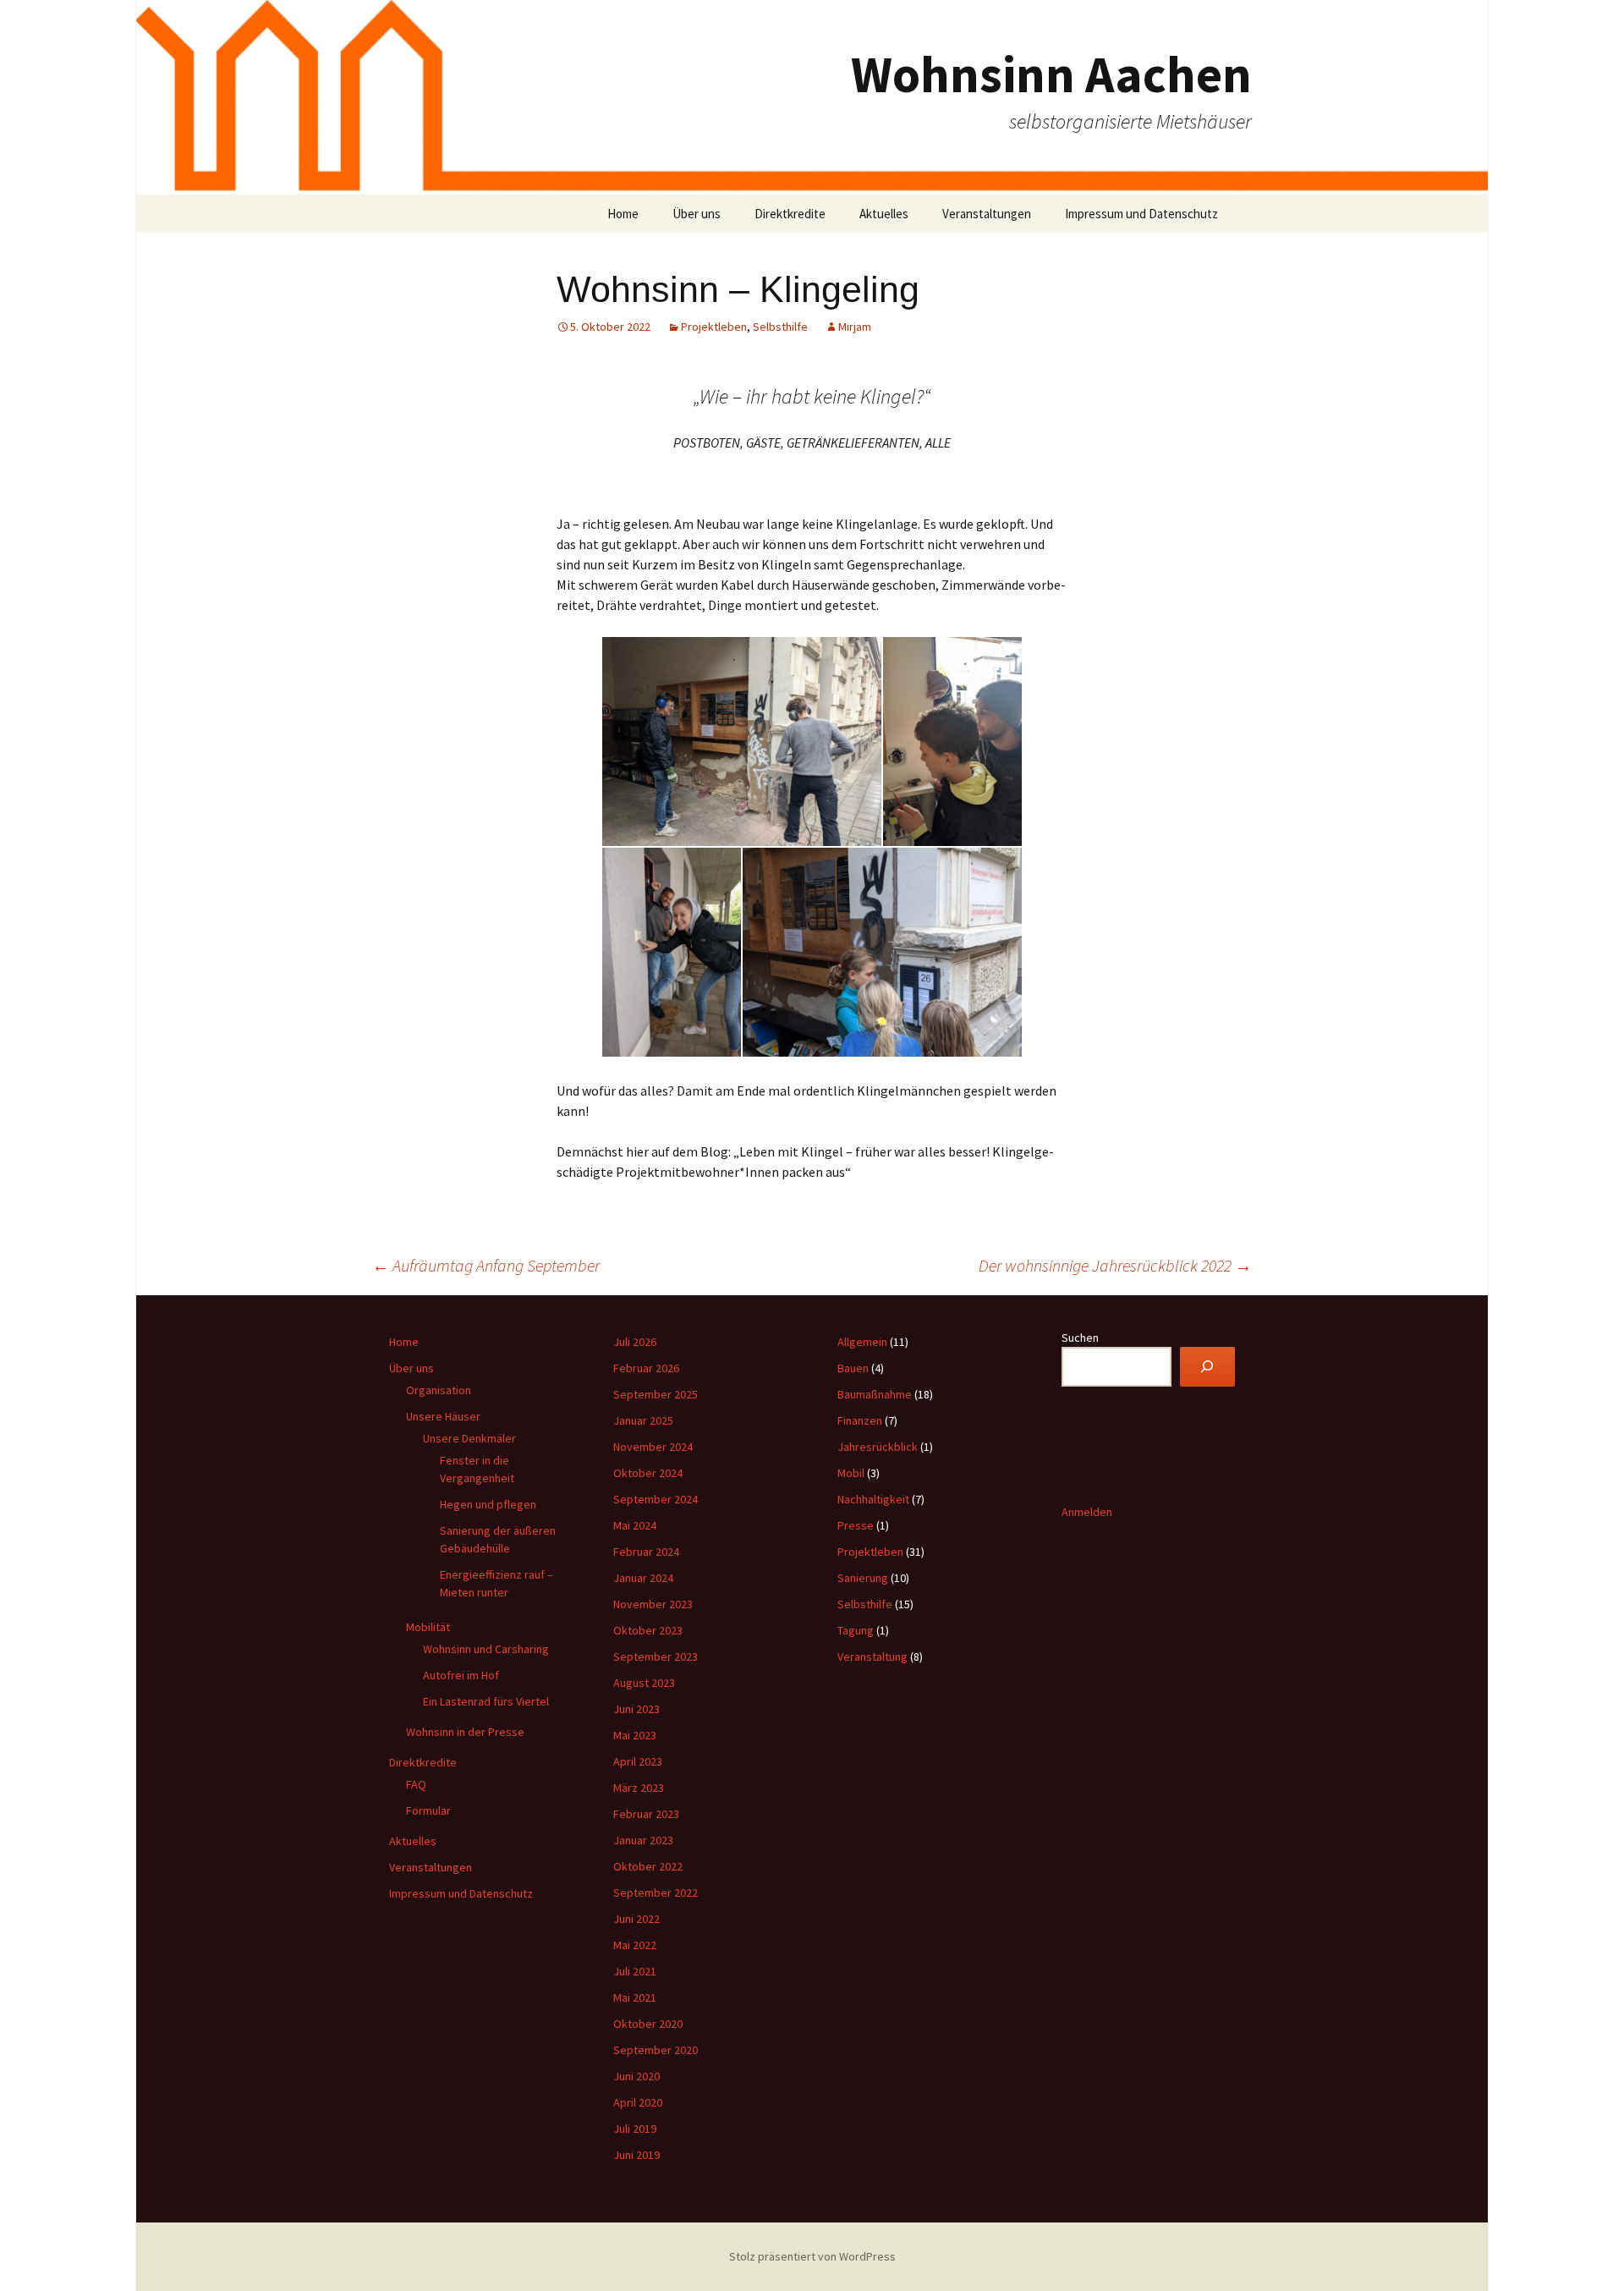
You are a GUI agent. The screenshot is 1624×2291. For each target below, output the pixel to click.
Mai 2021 (635, 1997)
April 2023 (638, 1761)
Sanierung (863, 1578)
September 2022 (656, 1893)
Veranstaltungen (987, 214)
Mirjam (855, 327)
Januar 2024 (643, 1578)
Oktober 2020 (648, 2024)
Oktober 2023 (648, 1630)
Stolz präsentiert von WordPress (812, 2256)
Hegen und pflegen (488, 1504)
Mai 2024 (635, 1525)
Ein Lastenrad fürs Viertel (486, 1701)
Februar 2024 (646, 1552)
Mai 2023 (635, 1735)
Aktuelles (884, 214)
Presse (856, 1525)
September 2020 (656, 2050)
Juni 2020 (636, 2076)
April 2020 (638, 2102)
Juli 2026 (635, 1342)
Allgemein (862, 1342)
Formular (428, 1810)
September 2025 (656, 1394)
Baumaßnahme (875, 1394)
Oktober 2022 (648, 1866)
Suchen (1080, 1338)
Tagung (856, 1630)
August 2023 (644, 1683)
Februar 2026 (646, 1368)
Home (623, 214)
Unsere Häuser (443, 1416)
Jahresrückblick (878, 1447)
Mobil (851, 1473)
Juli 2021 (635, 1971)
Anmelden (1087, 1512)
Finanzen (860, 1420)
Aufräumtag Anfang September (486, 1265)
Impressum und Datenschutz (1141, 214)
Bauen (853, 1368)
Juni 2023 (636, 1709)
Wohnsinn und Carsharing (486, 1649)
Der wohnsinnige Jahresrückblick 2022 (1115, 1265)
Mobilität (428, 1627)
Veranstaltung (872, 1656)
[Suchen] (1207, 1367)
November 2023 (653, 1604)
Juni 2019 (636, 2155)
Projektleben (714, 327)
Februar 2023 (646, 1814)
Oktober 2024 (648, 1473)
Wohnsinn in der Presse (465, 1732)
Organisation (439, 1390)
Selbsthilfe (780, 327)
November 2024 (653, 1447)
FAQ (416, 1784)
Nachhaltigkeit (873, 1499)
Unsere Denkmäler (469, 1438)
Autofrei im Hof (461, 1675)
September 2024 (656, 1499)
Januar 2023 (643, 1840)
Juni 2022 (636, 1919)
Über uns (697, 214)
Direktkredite (790, 214)
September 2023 (656, 1656)
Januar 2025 (643, 1420)
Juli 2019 (635, 2129)
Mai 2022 (635, 1945)
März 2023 (639, 1788)
